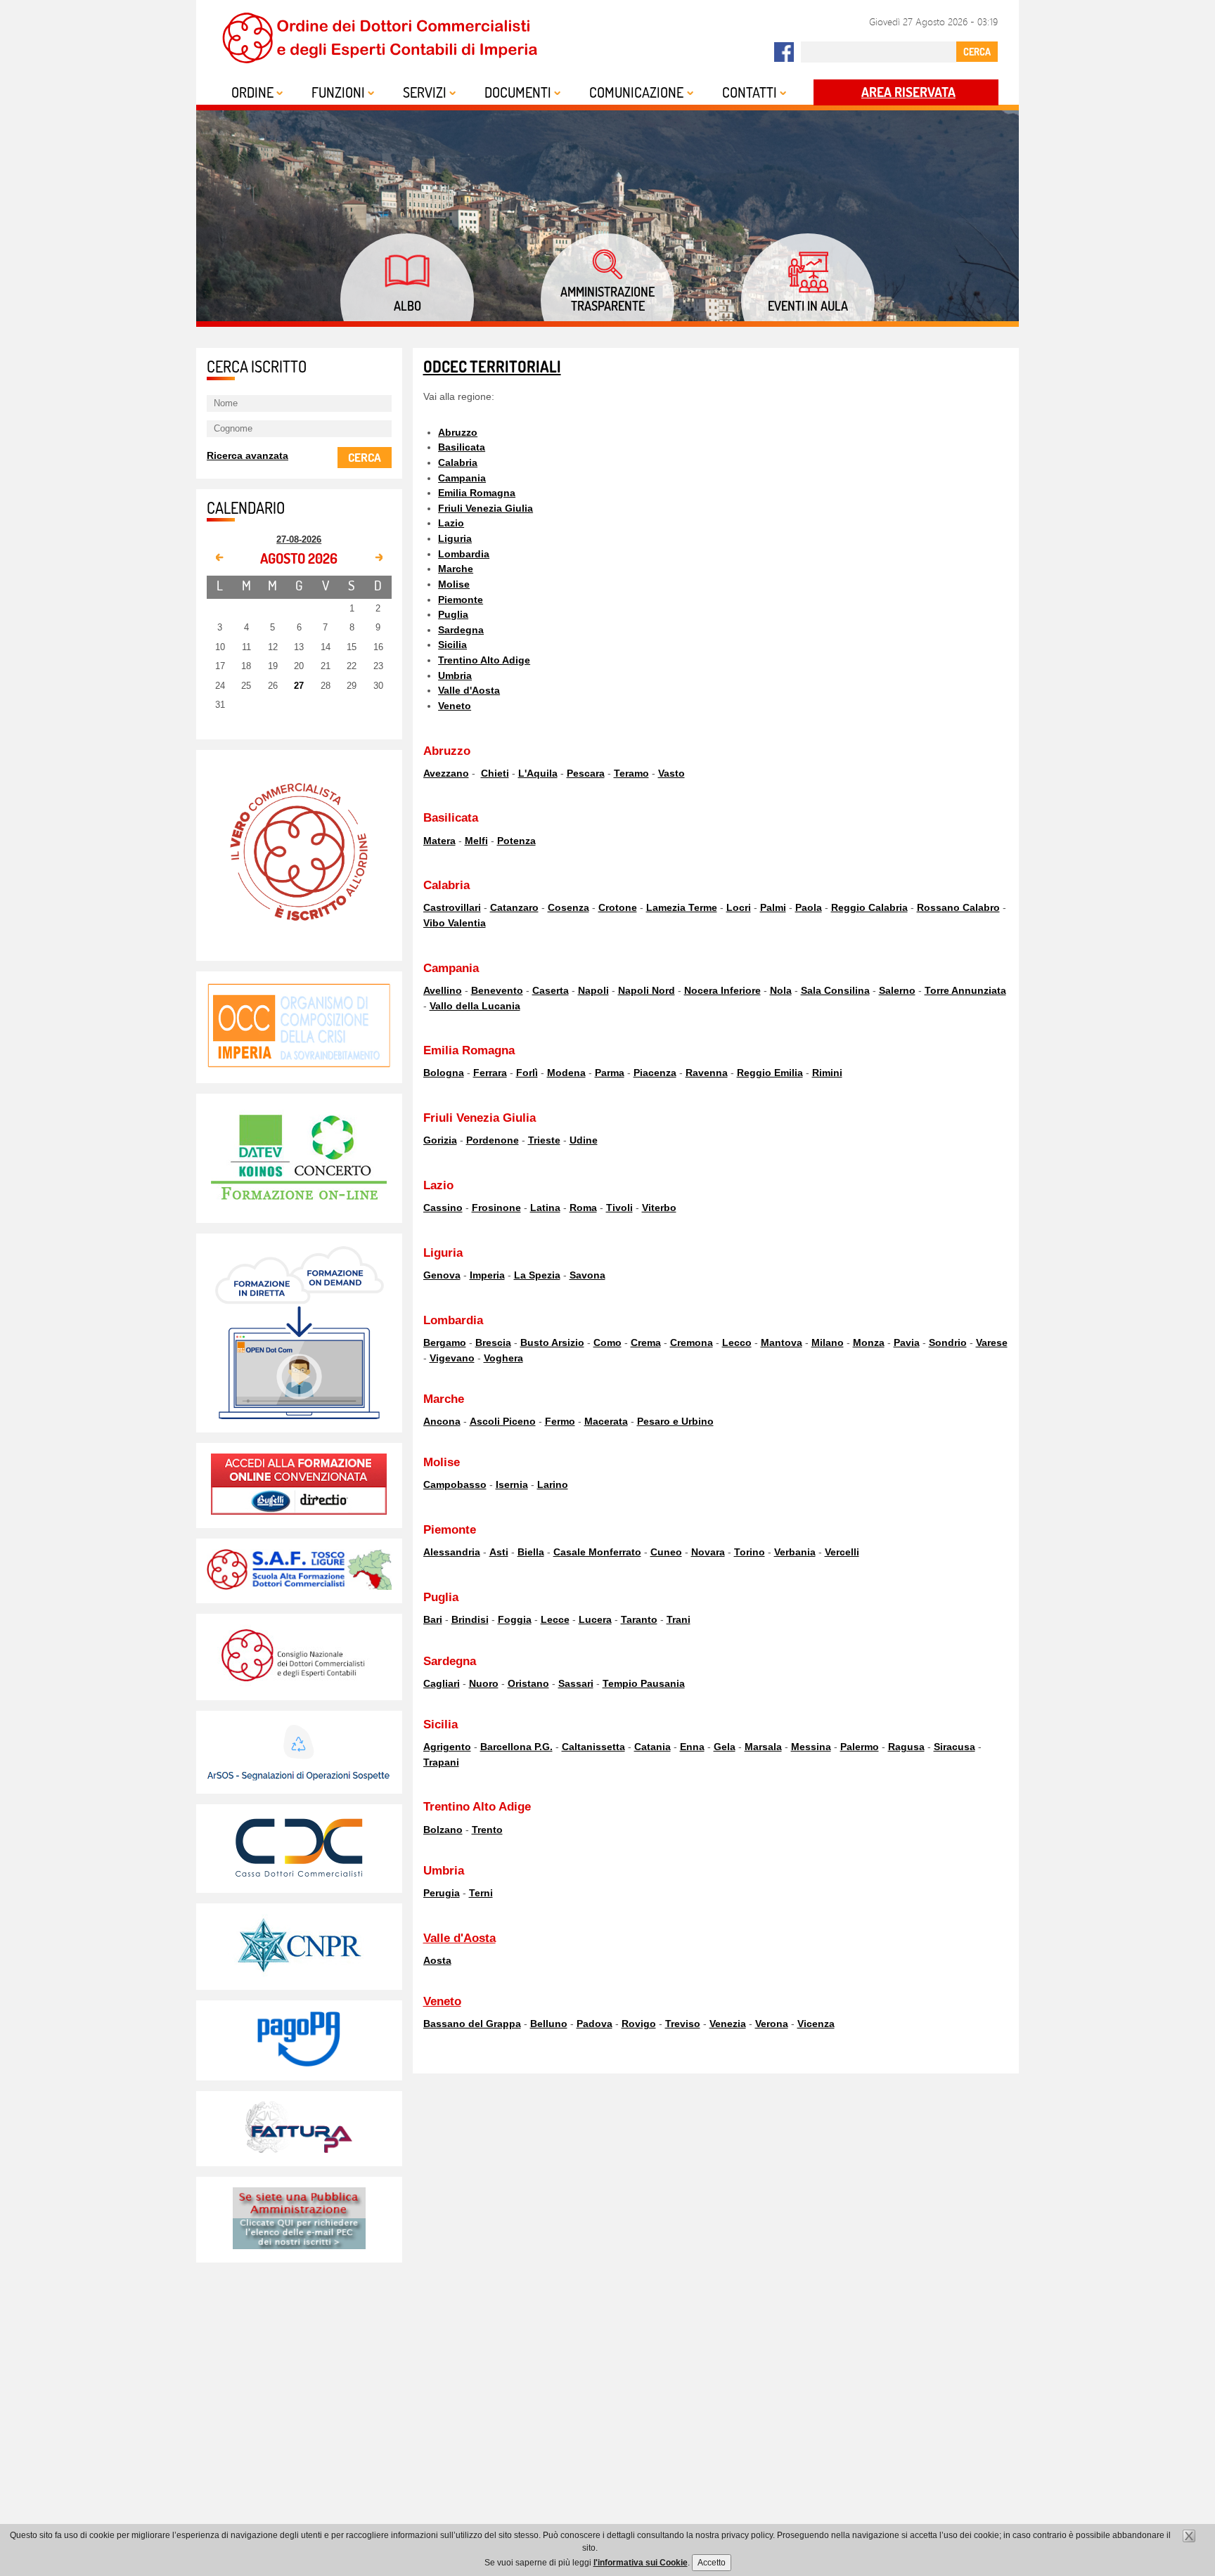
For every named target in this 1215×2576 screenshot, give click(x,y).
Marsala (763, 1747)
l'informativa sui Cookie (641, 2563)
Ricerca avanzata (247, 455)
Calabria (458, 462)
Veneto (455, 706)
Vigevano (452, 1358)
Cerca (365, 457)
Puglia (453, 614)
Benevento (497, 990)
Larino (553, 1484)
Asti (499, 1552)
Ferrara (490, 1073)
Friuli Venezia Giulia (486, 508)
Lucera (595, 1619)
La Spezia (537, 1275)
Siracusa (954, 1747)
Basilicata (462, 447)
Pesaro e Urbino (675, 1421)
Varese (992, 1342)
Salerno (897, 990)
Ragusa (906, 1747)
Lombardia (464, 554)
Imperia (487, 1275)
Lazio (451, 523)
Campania (462, 478)
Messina (811, 1747)
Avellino (443, 990)
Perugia (442, 1893)
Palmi (773, 907)
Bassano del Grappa (472, 2024)
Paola (809, 907)
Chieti (495, 773)
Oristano (528, 1683)
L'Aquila (538, 773)
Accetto (712, 2563)
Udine (584, 1140)
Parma (610, 1073)
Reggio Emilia (770, 1073)
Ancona (442, 1421)
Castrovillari (452, 907)
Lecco (737, 1342)
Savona (587, 1275)
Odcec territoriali (492, 367)
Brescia (493, 1342)
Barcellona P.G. (516, 1747)
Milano (828, 1342)
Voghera (503, 1358)
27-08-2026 (299, 539)
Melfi (476, 841)
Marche (456, 569)
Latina (545, 1208)
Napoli (593, 990)
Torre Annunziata (965, 990)
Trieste (544, 1140)
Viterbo (659, 1208)
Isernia (512, 1484)
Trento (487, 1830)
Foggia (515, 1619)
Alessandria (452, 1552)
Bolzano (443, 1830)
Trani (679, 1619)
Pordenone (493, 1140)
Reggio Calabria (869, 907)
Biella (531, 1552)
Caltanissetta (593, 1747)
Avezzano (446, 773)
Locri (739, 907)
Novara (708, 1552)
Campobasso (455, 1484)
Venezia (728, 2024)
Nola (781, 990)
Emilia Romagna (477, 493)
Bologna (444, 1073)
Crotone (618, 907)
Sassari (576, 1683)
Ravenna (707, 1073)
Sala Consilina (835, 990)
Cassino (443, 1208)
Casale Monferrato (597, 1552)
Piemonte (461, 600)
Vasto (671, 773)
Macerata (606, 1421)
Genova (442, 1275)
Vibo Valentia (455, 923)
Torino (750, 1552)
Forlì (527, 1073)
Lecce (555, 1619)
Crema (646, 1342)
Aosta (437, 1960)
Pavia (907, 1342)
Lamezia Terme (682, 907)
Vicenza (816, 2024)
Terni (481, 1893)
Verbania (795, 1552)
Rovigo (639, 2024)
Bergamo (445, 1342)
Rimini (827, 1073)
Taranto (639, 1619)
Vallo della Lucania (475, 1006)
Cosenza (568, 907)
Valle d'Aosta (469, 690)
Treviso (683, 2024)
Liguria (455, 538)
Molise (454, 584)
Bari (433, 1619)
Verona (772, 2024)
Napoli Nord (647, 990)
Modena (566, 1073)
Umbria (455, 675)
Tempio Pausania (644, 1683)
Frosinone (496, 1208)
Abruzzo (458, 432)
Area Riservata (908, 92)
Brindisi (470, 1619)
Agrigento (447, 1747)
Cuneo (666, 1552)
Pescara (586, 773)
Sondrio (948, 1342)
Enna (692, 1747)
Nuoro (484, 1683)
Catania (652, 1747)
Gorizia (440, 1140)
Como (607, 1342)
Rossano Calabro (958, 907)
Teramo (631, 773)
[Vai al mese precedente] (220, 558)
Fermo (560, 1421)
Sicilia (452, 645)
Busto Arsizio (552, 1342)
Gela (725, 1747)
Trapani (441, 1762)
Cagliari (442, 1683)
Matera (439, 841)
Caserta (551, 990)
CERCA (977, 51)
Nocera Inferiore (722, 990)
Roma (583, 1208)
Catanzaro (514, 907)
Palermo (860, 1747)
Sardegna (461, 630)
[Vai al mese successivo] (378, 558)
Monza (869, 1342)
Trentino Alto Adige (484, 660)
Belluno (549, 2024)
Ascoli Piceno (503, 1421)
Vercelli (842, 1552)
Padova (594, 2024)
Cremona (692, 1342)
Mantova (782, 1342)
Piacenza (655, 1073)
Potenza (516, 841)
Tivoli (619, 1208)
